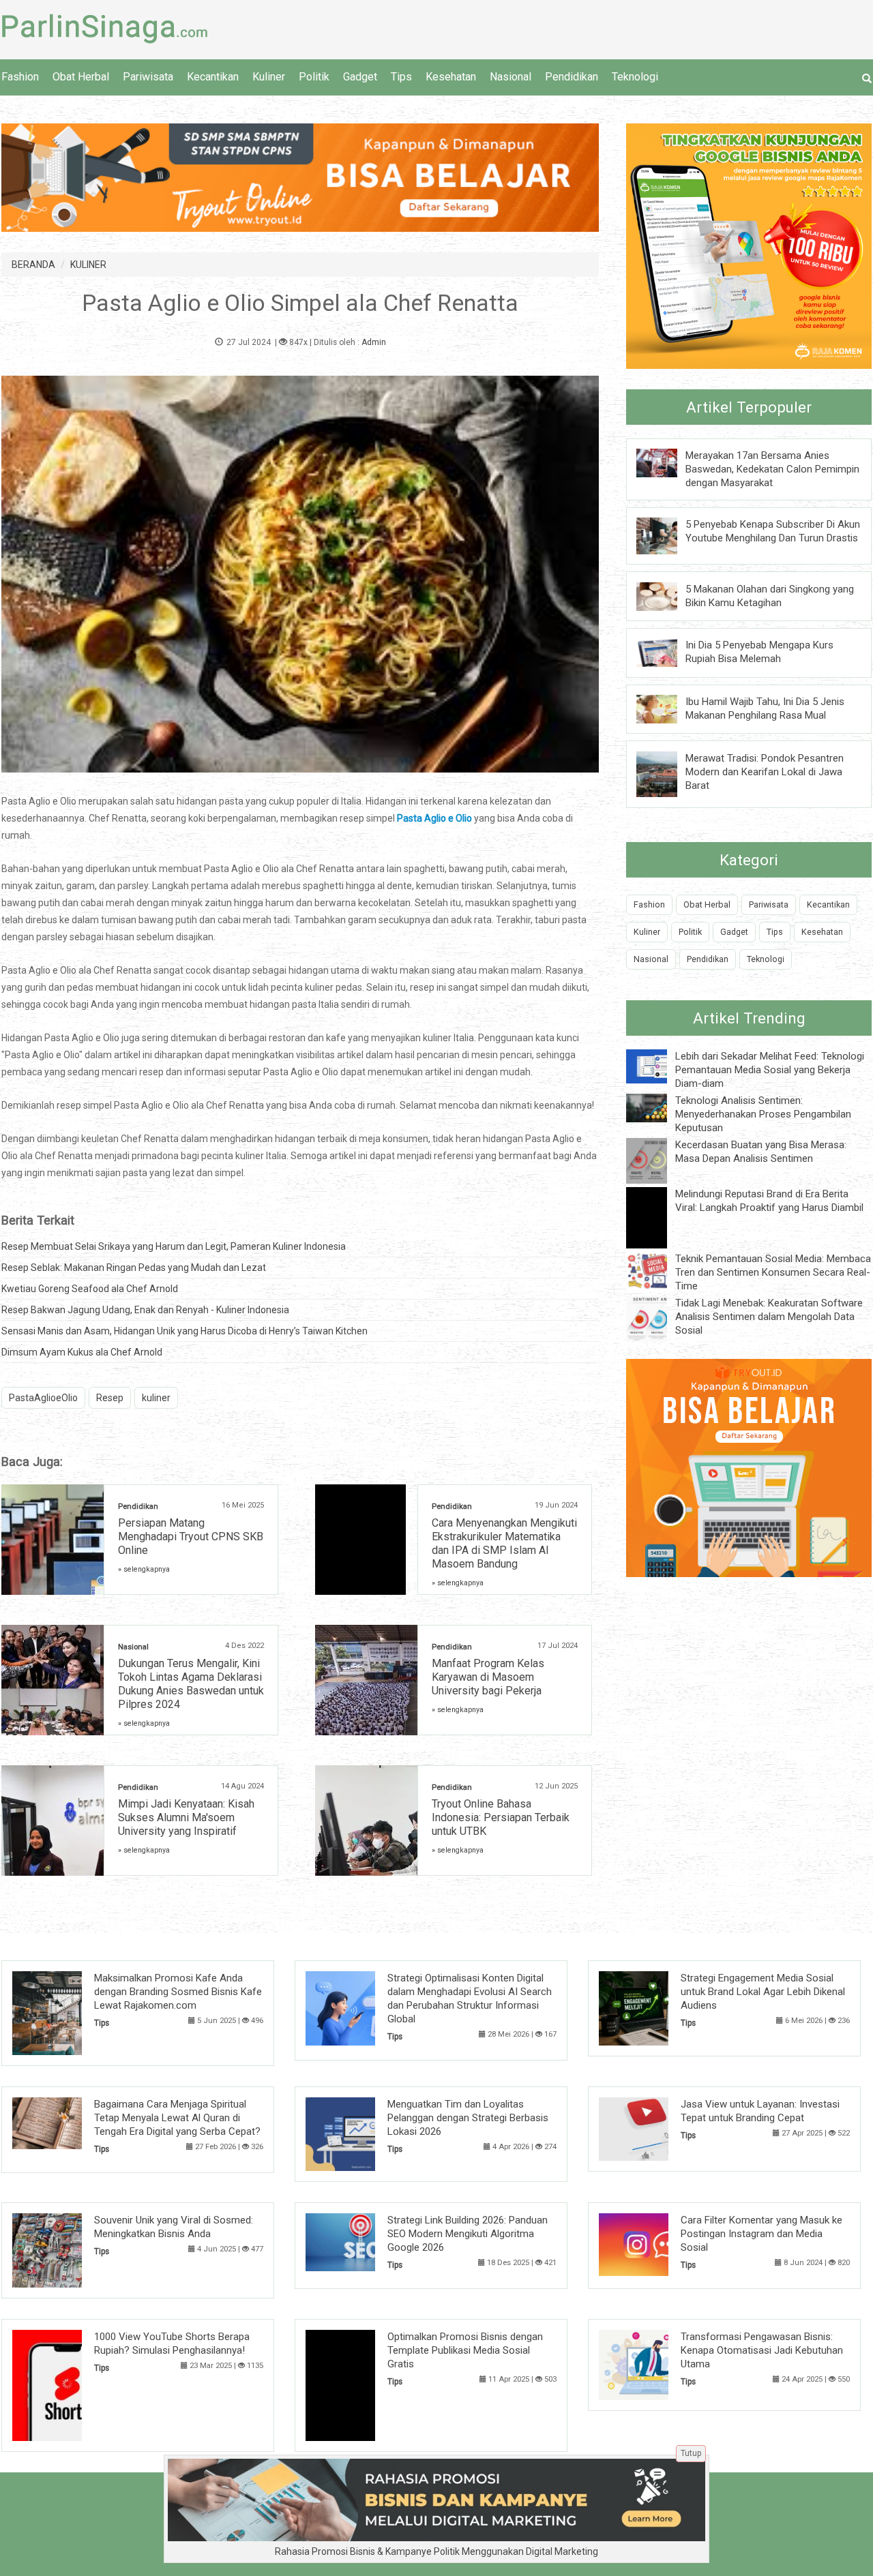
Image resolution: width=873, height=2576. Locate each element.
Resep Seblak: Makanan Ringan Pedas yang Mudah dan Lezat (134, 1268)
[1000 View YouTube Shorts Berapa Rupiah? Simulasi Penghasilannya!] (68, 2384)
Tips (401, 77)
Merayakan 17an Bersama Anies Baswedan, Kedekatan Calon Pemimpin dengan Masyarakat (772, 469)
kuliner (156, 1398)
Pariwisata (148, 77)
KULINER (88, 265)
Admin (374, 342)
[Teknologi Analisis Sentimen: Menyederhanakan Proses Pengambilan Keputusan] (657, 1107)
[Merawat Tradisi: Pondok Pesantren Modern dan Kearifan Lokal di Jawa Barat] (667, 773)
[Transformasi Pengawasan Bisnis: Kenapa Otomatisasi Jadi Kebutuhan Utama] (654, 2364)
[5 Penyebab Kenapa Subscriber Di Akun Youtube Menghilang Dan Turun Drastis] (667, 535)
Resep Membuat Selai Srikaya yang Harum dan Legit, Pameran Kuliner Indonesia (174, 1246)
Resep (110, 1398)
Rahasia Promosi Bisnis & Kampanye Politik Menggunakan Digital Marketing (436, 2551)
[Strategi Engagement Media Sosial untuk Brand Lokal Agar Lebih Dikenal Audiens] (654, 2007)
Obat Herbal (81, 77)
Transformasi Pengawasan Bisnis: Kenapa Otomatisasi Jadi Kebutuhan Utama (762, 2350)
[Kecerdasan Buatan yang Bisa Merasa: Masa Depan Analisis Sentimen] (657, 1160)
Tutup (691, 2453)
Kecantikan (213, 77)
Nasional (511, 77)
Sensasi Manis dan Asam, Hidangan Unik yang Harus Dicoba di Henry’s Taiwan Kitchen (184, 1331)
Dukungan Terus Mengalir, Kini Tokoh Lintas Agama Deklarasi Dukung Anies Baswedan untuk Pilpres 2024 (191, 1684)
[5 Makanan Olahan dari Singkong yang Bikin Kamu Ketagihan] (667, 595)
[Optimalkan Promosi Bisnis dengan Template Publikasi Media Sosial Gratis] (361, 2384)
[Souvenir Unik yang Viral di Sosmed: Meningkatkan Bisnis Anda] (68, 2249)
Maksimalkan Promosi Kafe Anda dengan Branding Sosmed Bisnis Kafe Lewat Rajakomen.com (178, 1992)
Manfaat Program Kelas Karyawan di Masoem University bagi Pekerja (488, 1677)
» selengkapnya (144, 1569)
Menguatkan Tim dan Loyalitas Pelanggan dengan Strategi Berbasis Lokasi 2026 (468, 2118)
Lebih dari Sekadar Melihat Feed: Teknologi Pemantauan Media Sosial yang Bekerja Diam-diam (770, 1070)
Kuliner (269, 77)
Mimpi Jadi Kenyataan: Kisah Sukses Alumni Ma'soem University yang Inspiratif (186, 1817)
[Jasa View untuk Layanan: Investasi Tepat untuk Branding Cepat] (654, 2128)
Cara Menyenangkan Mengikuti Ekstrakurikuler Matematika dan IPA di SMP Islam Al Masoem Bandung (504, 1543)
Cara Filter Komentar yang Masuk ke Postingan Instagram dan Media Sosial (761, 2234)
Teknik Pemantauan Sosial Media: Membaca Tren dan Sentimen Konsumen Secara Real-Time (773, 1272)
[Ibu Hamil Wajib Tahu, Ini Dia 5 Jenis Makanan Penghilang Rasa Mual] (667, 708)
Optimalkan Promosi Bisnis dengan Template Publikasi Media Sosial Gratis (465, 2350)
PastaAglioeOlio (43, 1398)
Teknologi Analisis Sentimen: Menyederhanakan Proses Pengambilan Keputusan (763, 1114)
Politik (314, 77)
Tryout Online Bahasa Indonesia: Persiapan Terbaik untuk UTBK (501, 1817)
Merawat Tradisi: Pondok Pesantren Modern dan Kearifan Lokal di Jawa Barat (765, 772)
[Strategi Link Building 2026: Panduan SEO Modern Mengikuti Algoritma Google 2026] (361, 2241)
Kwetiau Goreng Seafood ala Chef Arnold (90, 1289)
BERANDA (33, 265)
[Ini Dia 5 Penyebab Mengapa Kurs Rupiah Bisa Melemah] (667, 652)
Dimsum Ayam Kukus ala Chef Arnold (82, 1352)
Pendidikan (572, 77)
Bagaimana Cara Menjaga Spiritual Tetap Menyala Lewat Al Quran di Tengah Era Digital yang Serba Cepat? (177, 2118)
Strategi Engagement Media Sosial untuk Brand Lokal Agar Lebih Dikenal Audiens (763, 1992)
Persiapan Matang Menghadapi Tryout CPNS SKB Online (191, 1537)
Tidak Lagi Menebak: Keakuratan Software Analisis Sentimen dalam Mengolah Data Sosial (769, 1317)
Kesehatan (451, 77)
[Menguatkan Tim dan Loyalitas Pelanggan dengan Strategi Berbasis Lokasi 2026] (361, 2133)
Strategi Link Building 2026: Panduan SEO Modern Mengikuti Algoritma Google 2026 (468, 2234)
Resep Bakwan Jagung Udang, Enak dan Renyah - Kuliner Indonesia (145, 1310)
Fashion (20, 77)
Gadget (360, 77)
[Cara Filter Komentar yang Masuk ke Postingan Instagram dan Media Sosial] (654, 2244)
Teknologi (635, 77)
